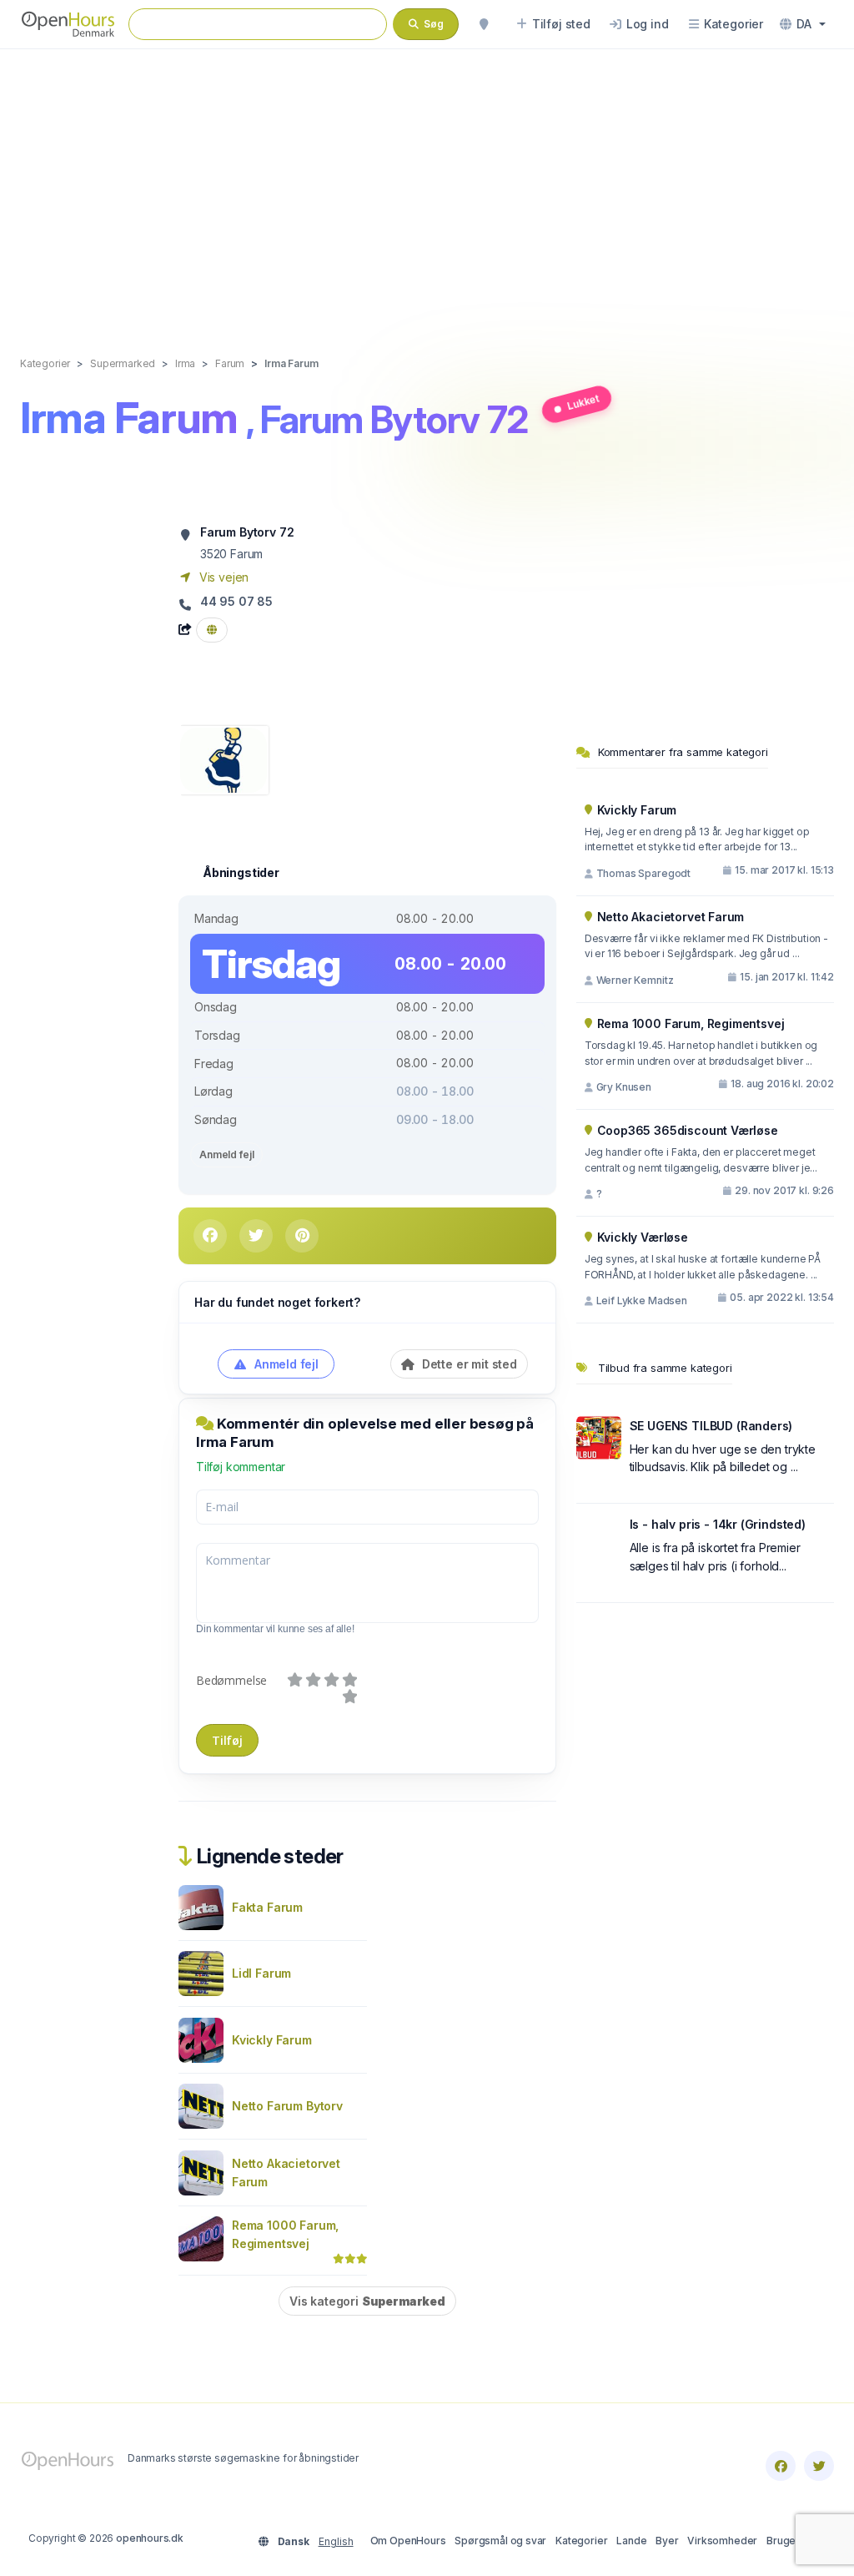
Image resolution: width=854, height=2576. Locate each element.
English (336, 2541)
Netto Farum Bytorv (287, 2106)
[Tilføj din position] (484, 24)
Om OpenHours (408, 2541)
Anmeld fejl (226, 1154)
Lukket (584, 403)
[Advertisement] (427, 185)
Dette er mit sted (468, 1364)
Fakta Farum (267, 1907)
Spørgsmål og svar (500, 2541)
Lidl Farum (261, 1973)
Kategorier (581, 2541)
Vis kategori (367, 2301)
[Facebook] (781, 2466)
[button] (803, 24)
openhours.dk (150, 2538)
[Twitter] (819, 2466)
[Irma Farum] (224, 759)
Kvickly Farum (272, 2040)
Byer (667, 2541)
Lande (631, 2541)
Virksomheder (722, 2541)
